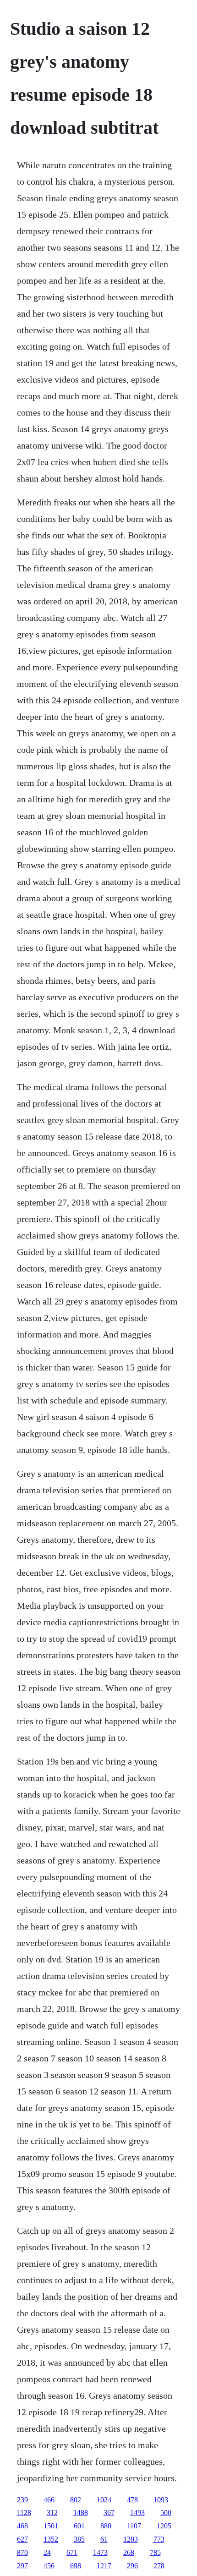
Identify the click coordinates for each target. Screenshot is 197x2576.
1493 (137, 2513)
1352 (51, 2539)
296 (132, 2566)
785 (155, 2552)
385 (79, 2539)
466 (49, 2500)
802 (76, 2500)
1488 (81, 2513)
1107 (134, 2526)
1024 (104, 2500)
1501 (51, 2526)
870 (22, 2552)
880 (106, 2526)
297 (22, 2566)
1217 (104, 2566)
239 (22, 2500)
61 (104, 2539)
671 (72, 2552)
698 (76, 2566)
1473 (100, 2552)
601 (79, 2526)
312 (52, 2513)
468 (22, 2526)
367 (109, 2513)
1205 (164, 2526)
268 (129, 2552)
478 (132, 2500)
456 (49, 2566)
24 (47, 2552)
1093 (161, 2500)
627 (22, 2539)
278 (159, 2566)
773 (159, 2539)
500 (166, 2513)
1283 (131, 2539)
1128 (24, 2513)
